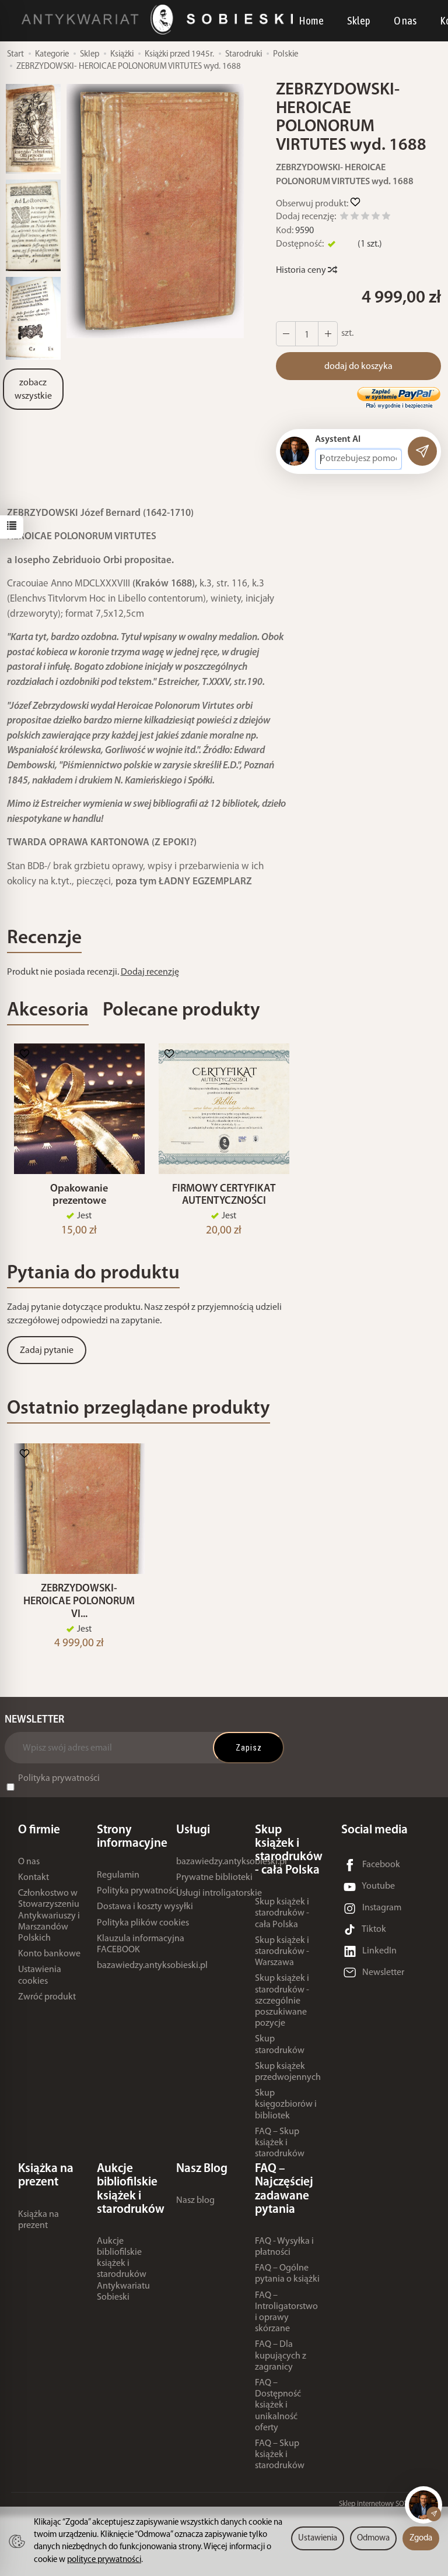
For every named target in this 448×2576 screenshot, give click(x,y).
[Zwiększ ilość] (286, 334)
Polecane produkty (181, 1011)
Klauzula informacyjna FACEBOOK (141, 1944)
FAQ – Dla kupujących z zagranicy (281, 2356)
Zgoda (421, 2538)
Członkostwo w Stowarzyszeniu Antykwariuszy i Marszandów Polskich (49, 1916)
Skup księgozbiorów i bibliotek (286, 2104)
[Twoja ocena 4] (376, 218)
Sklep (359, 20)
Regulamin (118, 1875)
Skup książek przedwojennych (288, 2072)
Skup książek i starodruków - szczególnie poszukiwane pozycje (282, 2001)
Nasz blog (195, 2201)
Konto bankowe (49, 1954)
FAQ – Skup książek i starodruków (280, 2143)
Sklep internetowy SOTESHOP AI (388, 2504)
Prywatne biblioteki (214, 1878)
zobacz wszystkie (33, 390)
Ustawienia (318, 2538)
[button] (155, 211)
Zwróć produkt (47, 1997)
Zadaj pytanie (47, 1351)
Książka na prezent (38, 2220)
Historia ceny (302, 270)
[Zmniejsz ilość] (328, 334)
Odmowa (373, 2538)
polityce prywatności (104, 2560)
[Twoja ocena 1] (344, 218)
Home (311, 20)
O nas (405, 20)
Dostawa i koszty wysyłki (145, 1907)
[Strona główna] (160, 20)
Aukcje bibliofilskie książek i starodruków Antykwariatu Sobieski (123, 2269)
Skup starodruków (280, 2045)
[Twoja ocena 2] (355, 218)
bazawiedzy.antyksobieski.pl (152, 1966)
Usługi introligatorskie (219, 1893)
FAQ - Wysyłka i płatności (284, 2247)
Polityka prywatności (59, 1779)
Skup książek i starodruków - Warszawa (282, 1952)
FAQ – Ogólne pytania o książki (287, 2274)
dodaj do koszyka (358, 367)
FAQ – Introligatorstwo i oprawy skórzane (286, 2313)
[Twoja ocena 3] (365, 218)
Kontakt (34, 1878)
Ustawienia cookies (40, 1975)
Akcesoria (48, 1011)
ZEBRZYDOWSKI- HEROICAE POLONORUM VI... (79, 1602)
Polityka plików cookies (143, 1923)
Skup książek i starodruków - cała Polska (282, 1913)
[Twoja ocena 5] (386, 218)
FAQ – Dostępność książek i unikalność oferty (278, 2405)
